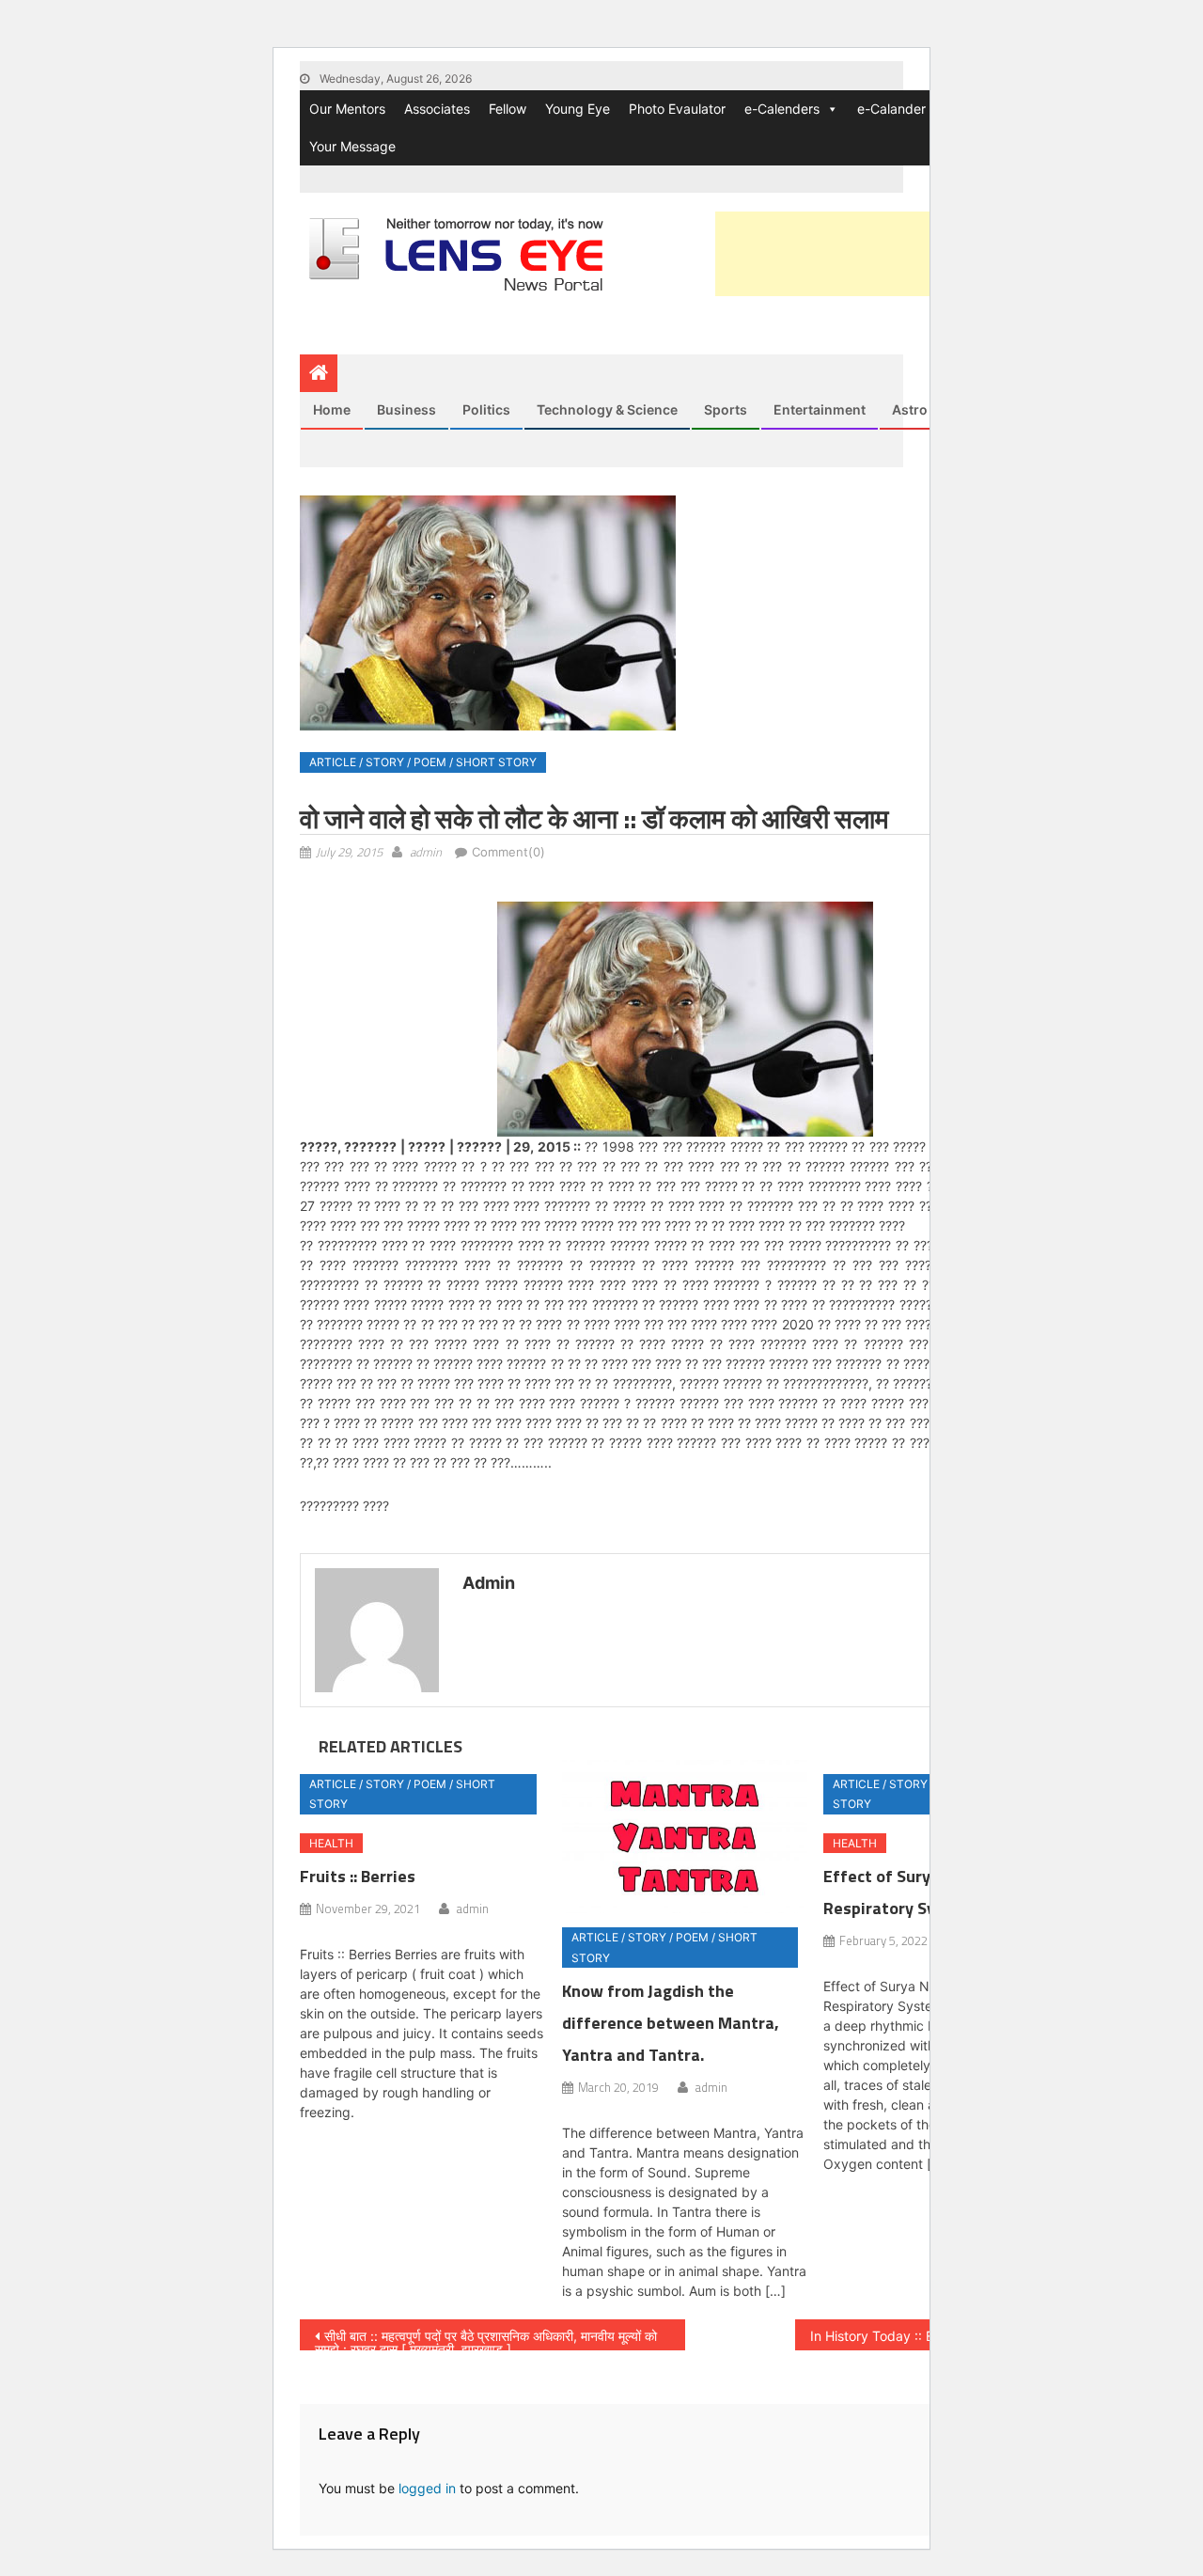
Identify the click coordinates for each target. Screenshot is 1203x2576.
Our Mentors (347, 109)
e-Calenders (782, 109)
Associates (437, 109)
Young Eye (578, 109)
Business (406, 409)
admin (426, 852)
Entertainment (820, 409)
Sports (726, 409)
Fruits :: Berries (358, 1876)
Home (332, 409)
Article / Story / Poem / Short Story (423, 762)
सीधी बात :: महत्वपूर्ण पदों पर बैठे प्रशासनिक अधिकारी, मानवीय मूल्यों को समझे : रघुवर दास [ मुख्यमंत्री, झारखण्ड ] (486, 2339)
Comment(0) (508, 852)
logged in (427, 2488)
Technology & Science (607, 409)
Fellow (508, 109)
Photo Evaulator (677, 109)
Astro (910, 409)
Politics (486, 409)
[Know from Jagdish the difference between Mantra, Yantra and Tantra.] (685, 1837)
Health (331, 1843)
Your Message (352, 146)
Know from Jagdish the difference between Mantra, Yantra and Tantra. (671, 2023)
